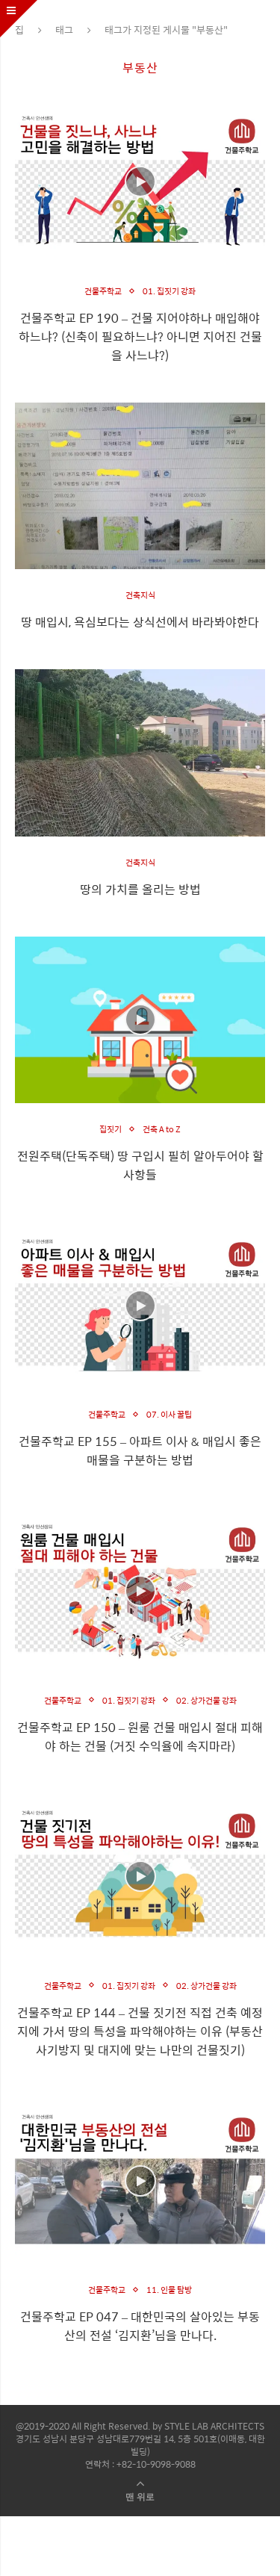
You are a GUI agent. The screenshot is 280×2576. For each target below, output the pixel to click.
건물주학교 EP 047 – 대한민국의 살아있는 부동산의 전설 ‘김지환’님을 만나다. (140, 2326)
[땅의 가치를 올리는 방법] (140, 752)
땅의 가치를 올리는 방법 (140, 889)
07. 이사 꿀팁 (169, 1414)
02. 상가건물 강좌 (206, 1700)
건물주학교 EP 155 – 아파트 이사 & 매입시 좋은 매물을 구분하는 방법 (140, 1450)
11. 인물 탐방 (169, 2290)
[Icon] (140, 181)
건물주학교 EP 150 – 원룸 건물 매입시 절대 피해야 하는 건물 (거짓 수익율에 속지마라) (140, 1737)
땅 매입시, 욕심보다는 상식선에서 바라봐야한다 (140, 622)
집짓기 (111, 1129)
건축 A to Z (162, 1129)
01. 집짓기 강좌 (169, 291)
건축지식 (140, 595)
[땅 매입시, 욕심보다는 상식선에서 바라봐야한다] (140, 486)
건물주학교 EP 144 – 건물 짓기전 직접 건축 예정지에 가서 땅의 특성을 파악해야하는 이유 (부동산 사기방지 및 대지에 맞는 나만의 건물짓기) (140, 2031)
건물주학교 (103, 291)
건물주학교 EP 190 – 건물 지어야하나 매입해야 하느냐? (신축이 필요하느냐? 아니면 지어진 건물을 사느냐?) (140, 336)
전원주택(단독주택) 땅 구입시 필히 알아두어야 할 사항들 (140, 1165)
